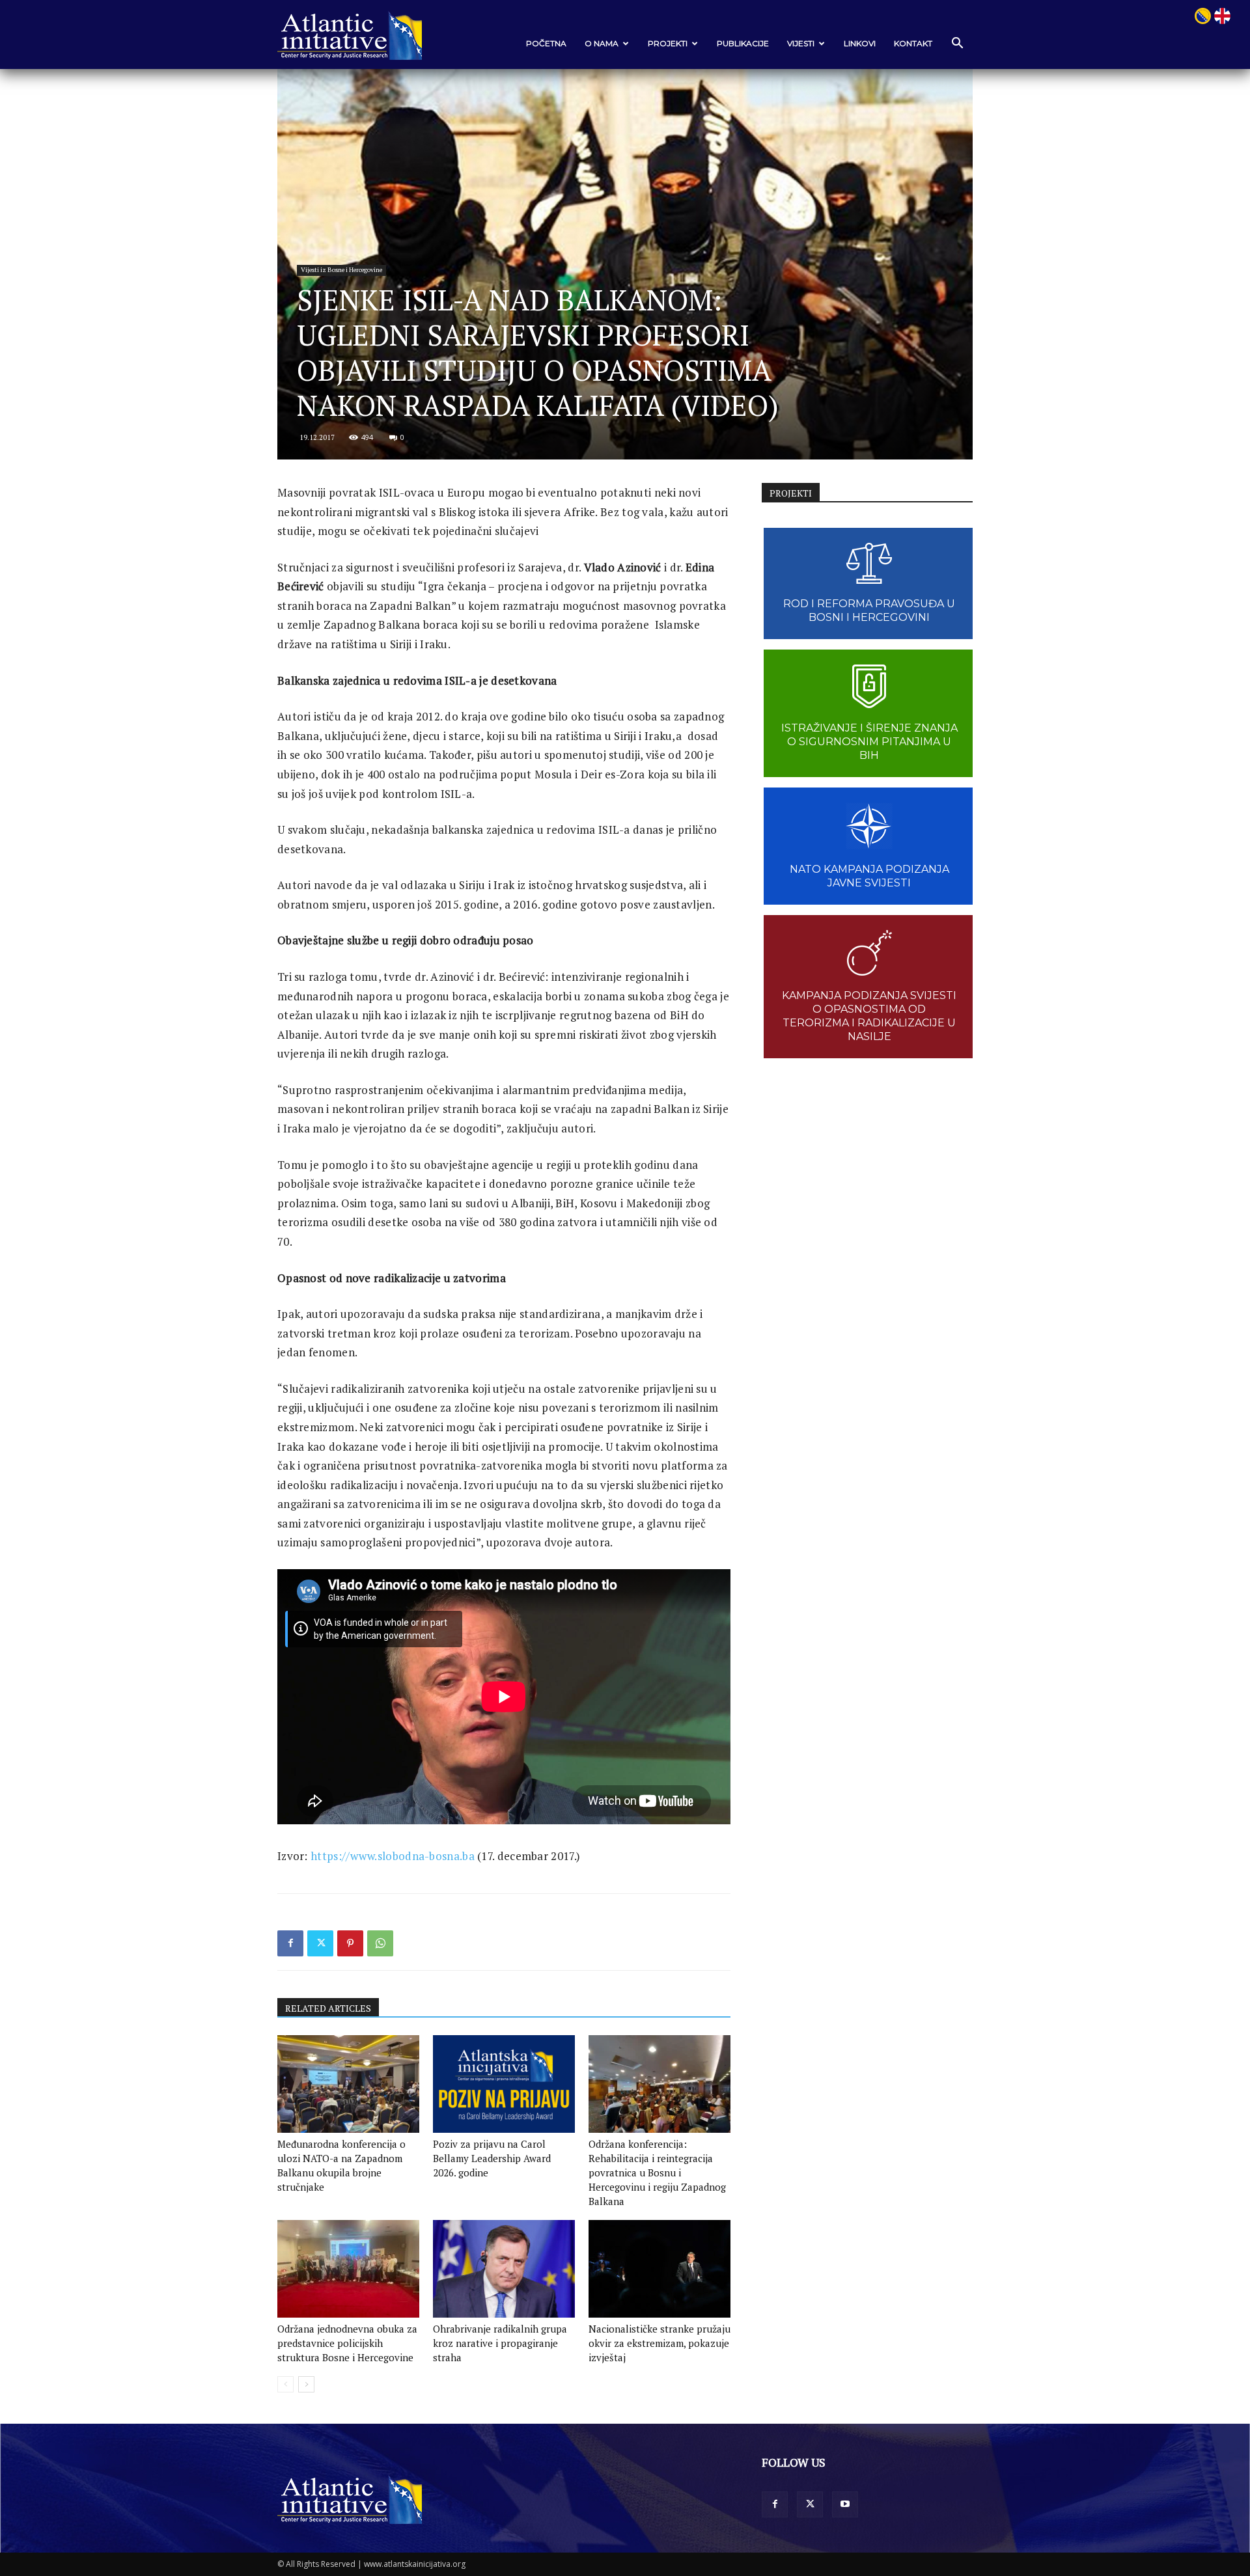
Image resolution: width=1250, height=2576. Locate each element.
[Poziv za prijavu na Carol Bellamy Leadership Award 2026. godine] (504, 2084)
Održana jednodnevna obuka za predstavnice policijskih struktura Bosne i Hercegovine (347, 2343)
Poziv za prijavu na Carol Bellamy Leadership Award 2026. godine (492, 2158)
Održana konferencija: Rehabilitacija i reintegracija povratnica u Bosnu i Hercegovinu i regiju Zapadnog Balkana (657, 2172)
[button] (957, 44)
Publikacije (743, 43)
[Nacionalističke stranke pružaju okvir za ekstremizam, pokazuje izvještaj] (660, 2269)
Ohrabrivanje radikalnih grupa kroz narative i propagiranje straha (500, 2343)
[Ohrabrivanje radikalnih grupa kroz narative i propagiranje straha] (504, 2269)
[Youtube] (845, 2504)
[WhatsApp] (380, 1943)
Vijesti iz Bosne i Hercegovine (341, 270)
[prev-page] (285, 2384)
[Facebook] (290, 1943)
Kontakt (913, 43)
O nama (602, 43)
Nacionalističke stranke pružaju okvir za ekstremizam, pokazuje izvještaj (660, 2343)
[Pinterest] (350, 1943)
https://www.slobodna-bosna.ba (393, 1856)
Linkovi (860, 43)
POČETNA (546, 43)
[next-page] (306, 2384)
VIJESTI (801, 43)
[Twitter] (320, 1943)
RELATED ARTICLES (328, 2008)
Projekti (668, 43)
